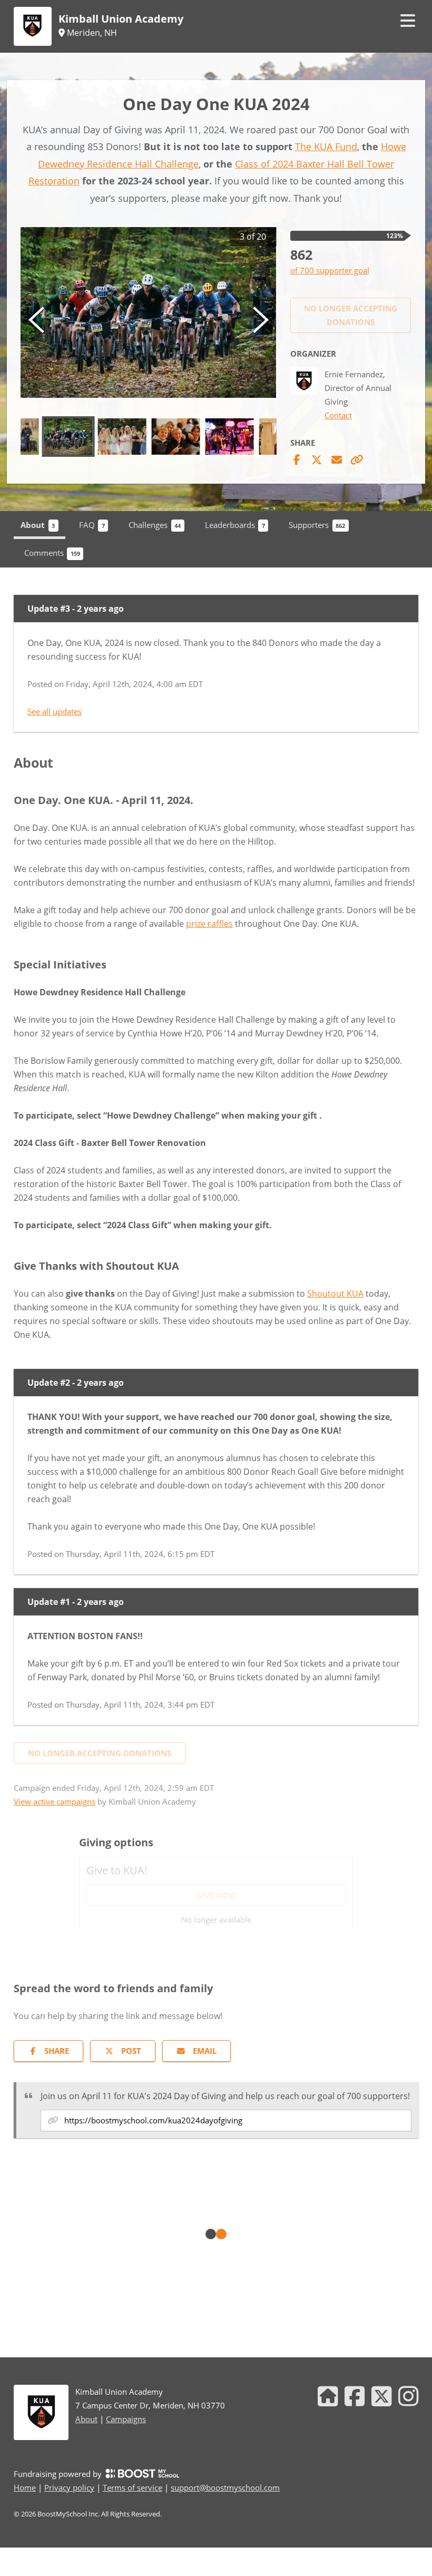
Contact (338, 415)
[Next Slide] (261, 319)
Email (205, 2051)
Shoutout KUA (335, 1294)
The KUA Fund (326, 146)
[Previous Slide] (36, 319)
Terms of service (132, 2487)
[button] (149, 312)
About (86, 2419)
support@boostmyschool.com (225, 2487)
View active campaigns (55, 1801)
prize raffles (209, 924)
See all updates (55, 711)
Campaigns (126, 2419)
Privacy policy (69, 2487)
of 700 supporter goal (330, 270)
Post (131, 2051)
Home (25, 2487)
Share (57, 2051)
